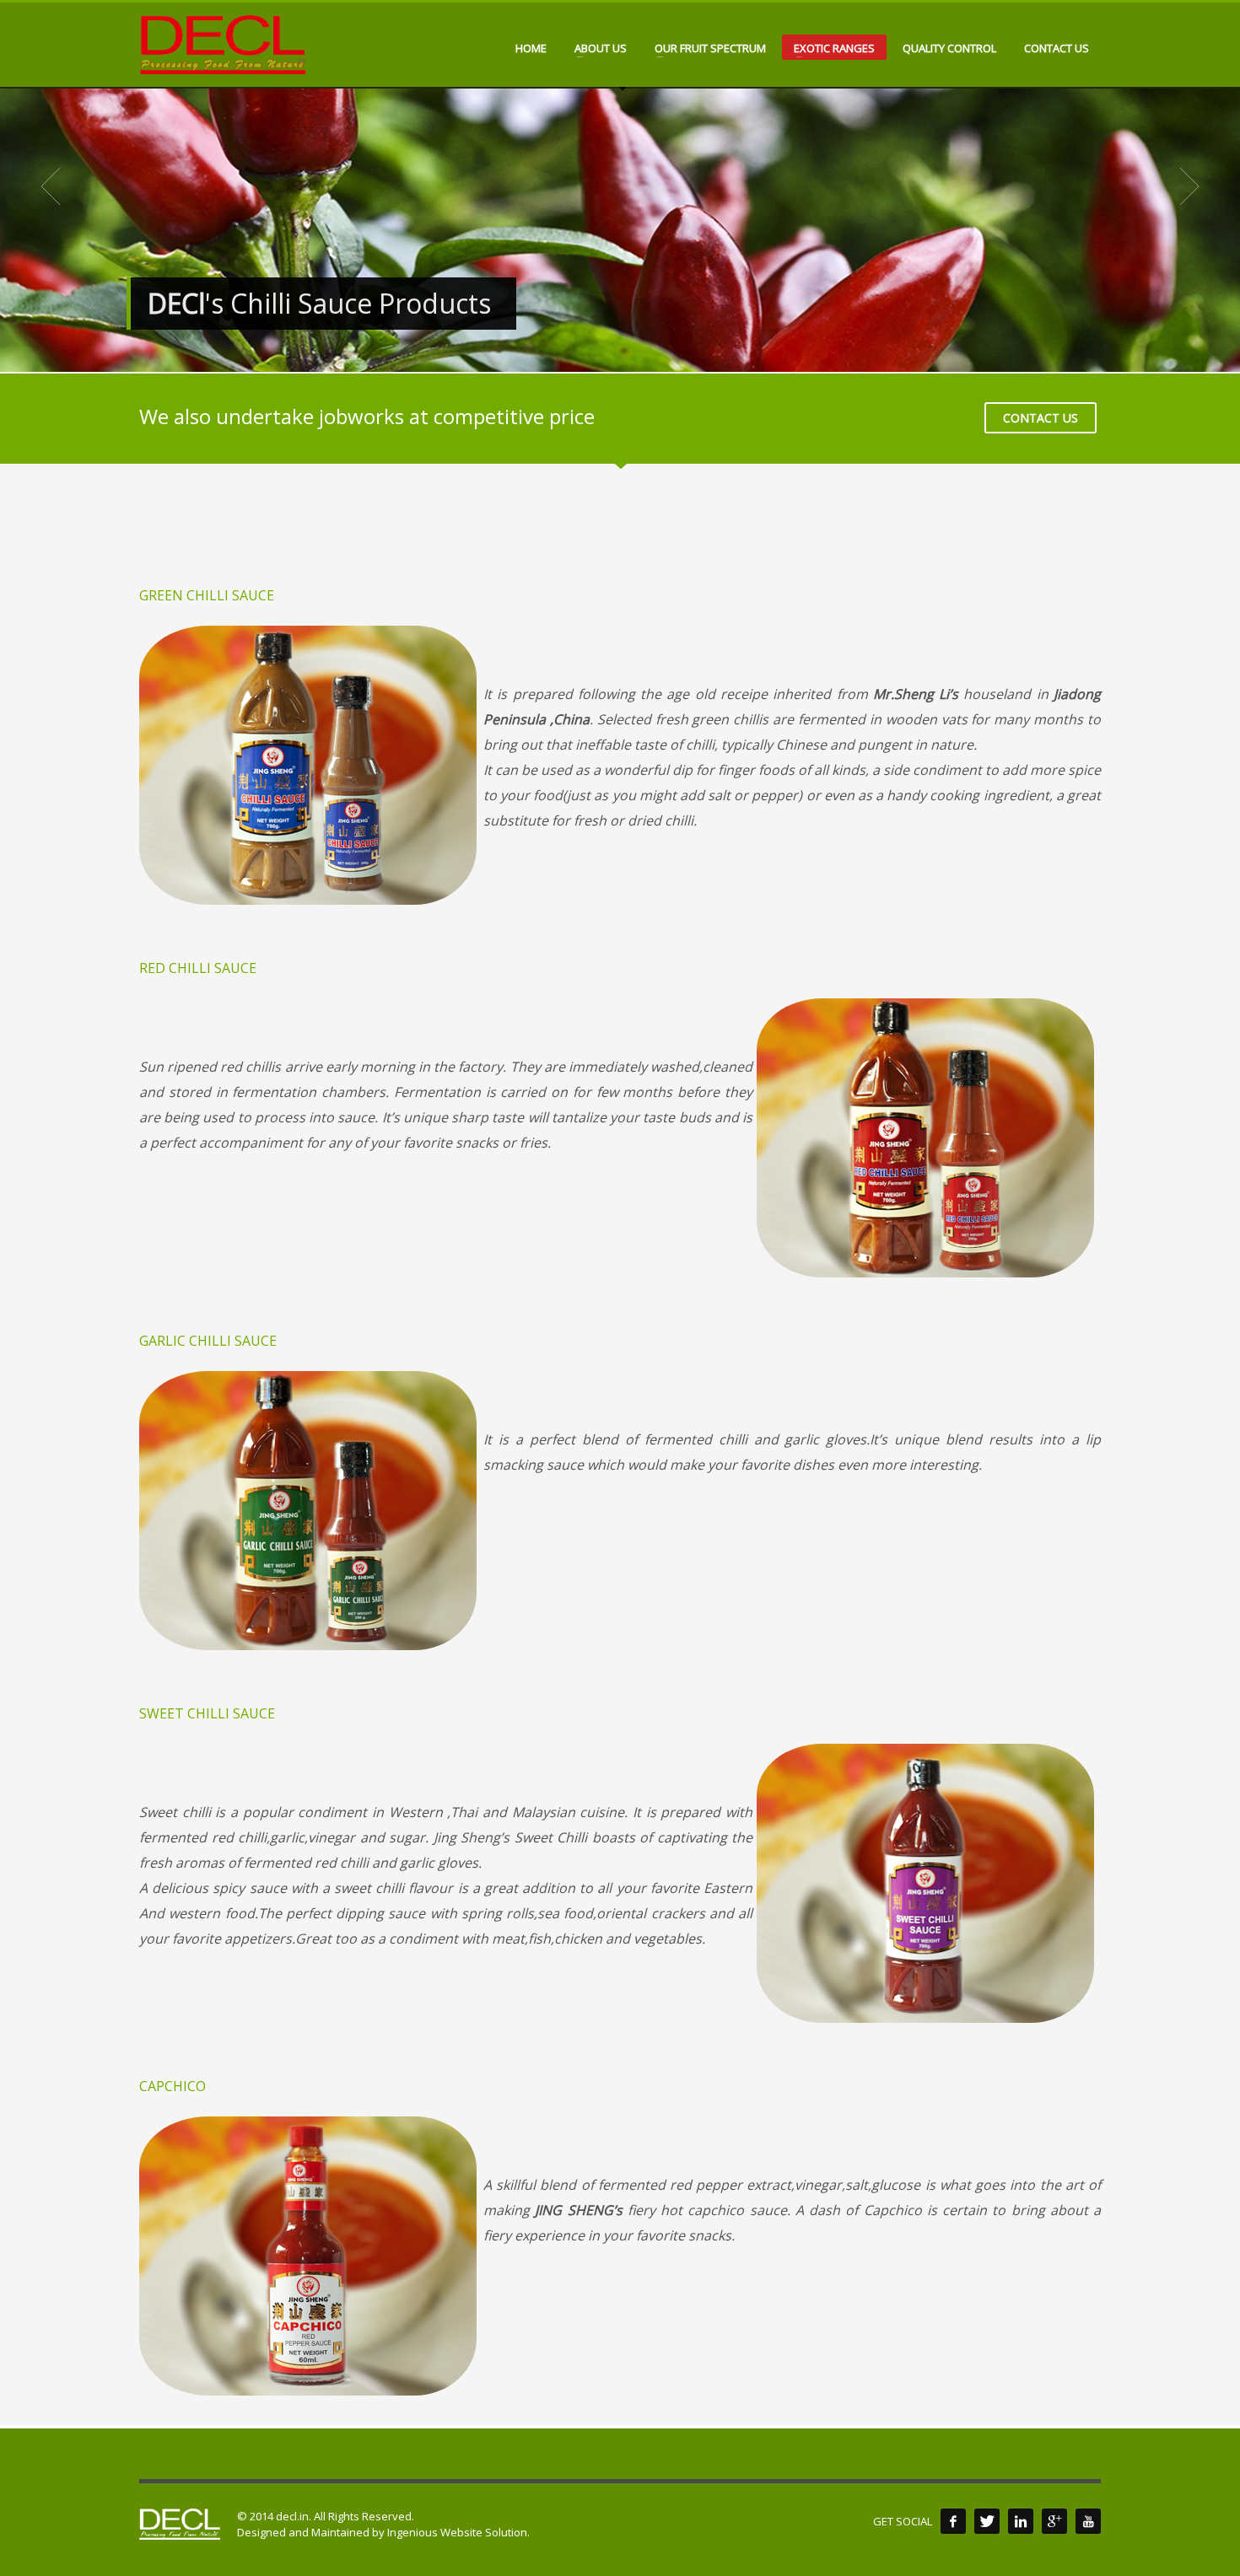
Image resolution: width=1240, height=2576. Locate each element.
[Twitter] (987, 2521)
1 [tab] (613, 352)
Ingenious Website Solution (457, 2532)
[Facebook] (953, 2521)
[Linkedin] (1021, 2521)
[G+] (1054, 2521)
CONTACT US (1041, 418)
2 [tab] (627, 352)
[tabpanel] (620, 186)
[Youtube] (1088, 2521)
